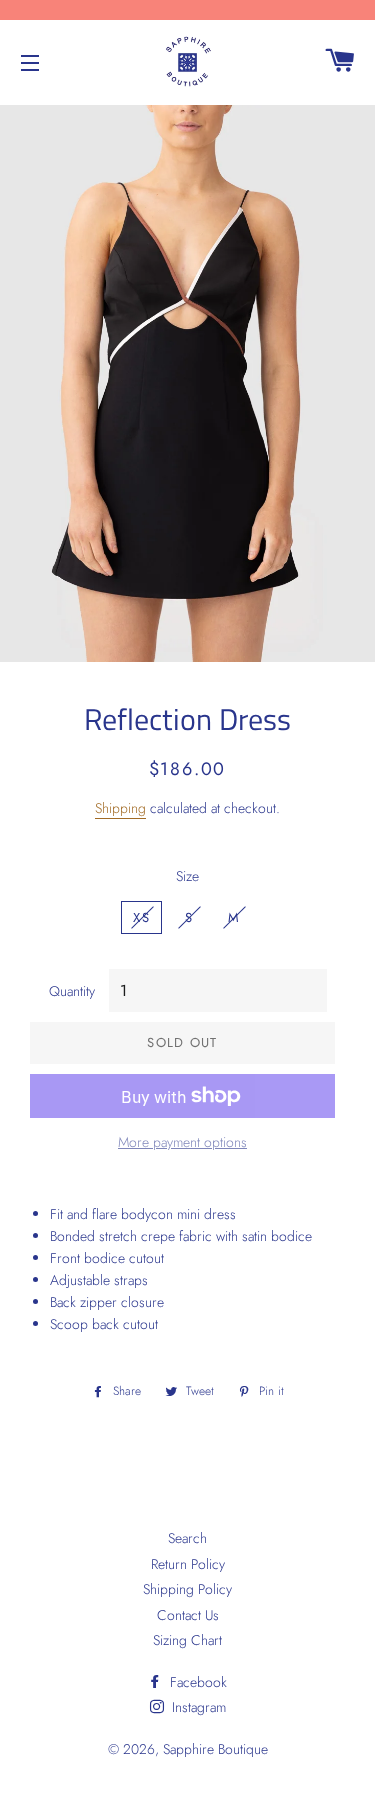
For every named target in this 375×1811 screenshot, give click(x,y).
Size (187, 876)
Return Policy (188, 1564)
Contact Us (188, 1615)
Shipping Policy (187, 1589)
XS (141, 917)
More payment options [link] (182, 1142)
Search (187, 1538)
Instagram (197, 1707)
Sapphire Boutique (215, 1749)
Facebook (196, 1682)
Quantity (72, 991)
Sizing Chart (187, 1640)
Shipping (120, 808)
